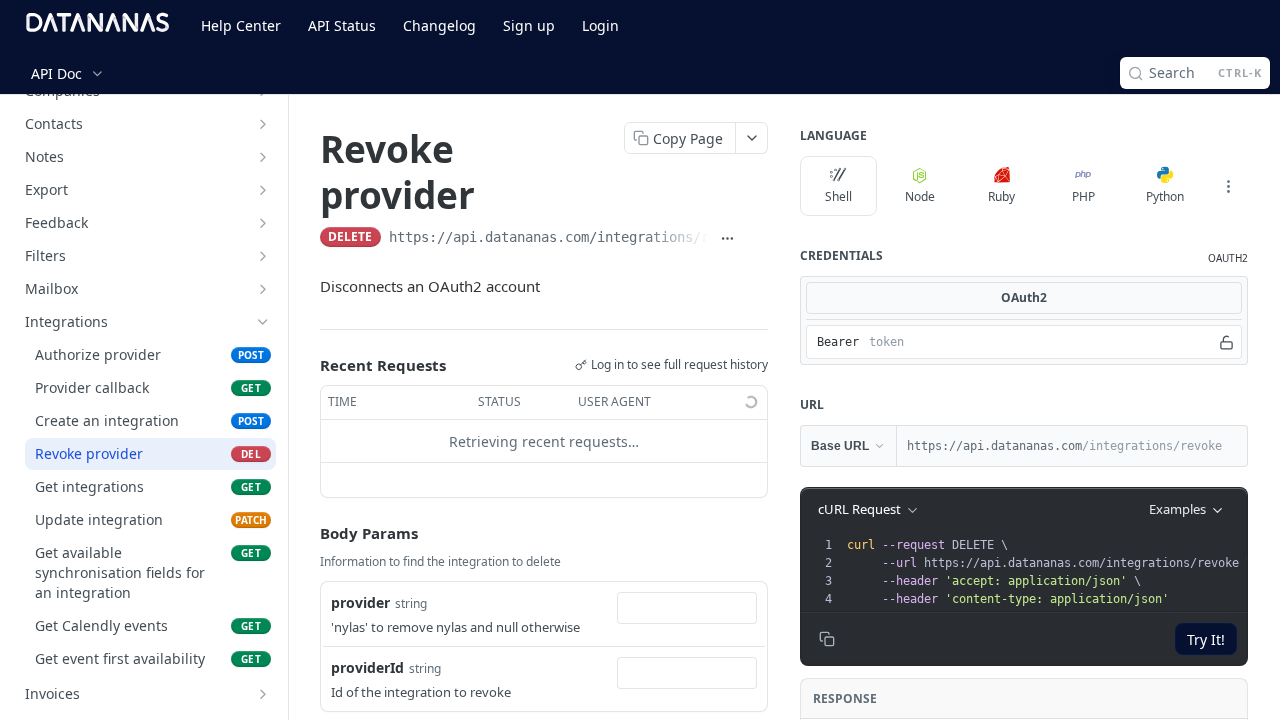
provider (360, 602)
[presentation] (1049, 572)
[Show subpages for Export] (263, 190)
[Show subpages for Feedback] (263, 223)
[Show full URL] (727, 239)
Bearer (838, 342)
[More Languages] (1228, 186)
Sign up (529, 25)
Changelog (439, 25)
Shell (838, 196)
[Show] (1226, 342)
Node (920, 196)
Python (1165, 196)
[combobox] (687, 608)
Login (600, 25)
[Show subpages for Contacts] (263, 124)
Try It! (1206, 639)
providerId (367, 667)
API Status (342, 25)
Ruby (1001, 196)
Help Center (241, 25)
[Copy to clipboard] (757, 239)
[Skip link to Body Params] (306, 534)
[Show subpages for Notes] (263, 157)
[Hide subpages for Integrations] (263, 322)
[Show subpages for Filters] (263, 256)
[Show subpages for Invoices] (263, 694)
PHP (1083, 196)
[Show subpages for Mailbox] (263, 289)
